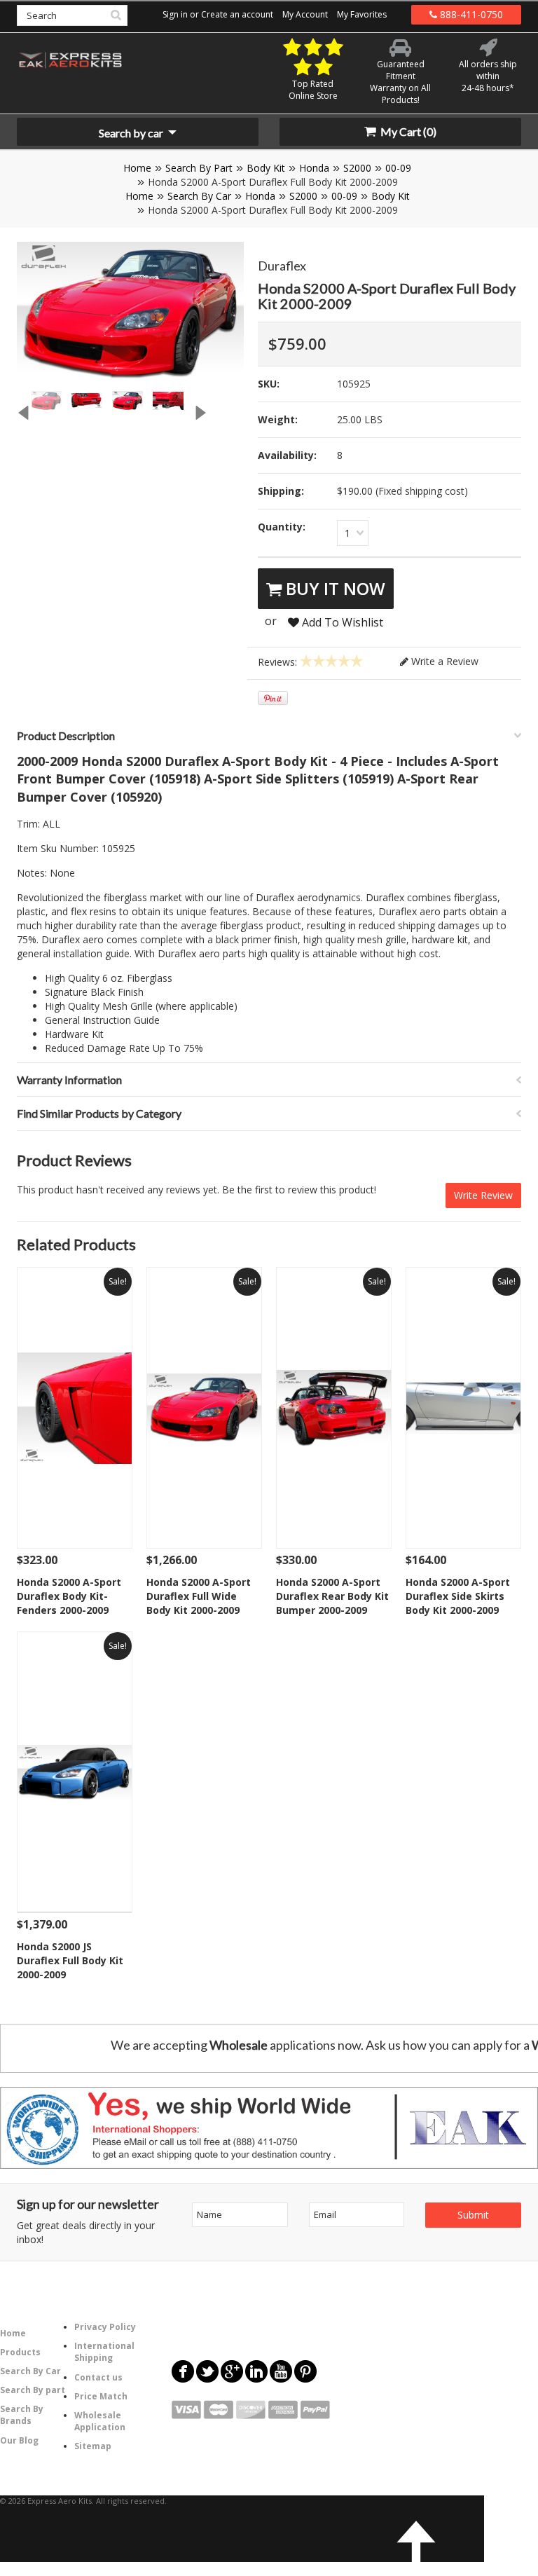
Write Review (483, 1195)
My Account (305, 14)
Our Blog (19, 2440)
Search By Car (199, 196)
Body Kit (266, 168)
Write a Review (443, 661)
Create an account (237, 14)
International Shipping (104, 2352)
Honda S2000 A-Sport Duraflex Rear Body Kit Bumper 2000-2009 (332, 1596)
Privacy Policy (105, 2327)
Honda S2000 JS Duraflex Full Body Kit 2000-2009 (70, 1960)
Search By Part (199, 168)
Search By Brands (22, 2415)
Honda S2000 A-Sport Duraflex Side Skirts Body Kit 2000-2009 (458, 1596)
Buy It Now (333, 588)
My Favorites (362, 14)
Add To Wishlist (341, 622)
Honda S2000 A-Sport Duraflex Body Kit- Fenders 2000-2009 (69, 1596)
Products (20, 2352)
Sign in (175, 14)
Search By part (33, 2390)
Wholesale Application (100, 2421)
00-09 (398, 168)
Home (137, 168)
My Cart (407, 131)
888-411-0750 (470, 14)
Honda (314, 168)
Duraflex (282, 266)
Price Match (101, 2396)
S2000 (357, 168)
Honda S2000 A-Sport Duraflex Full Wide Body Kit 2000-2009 (199, 1596)
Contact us (98, 2377)
